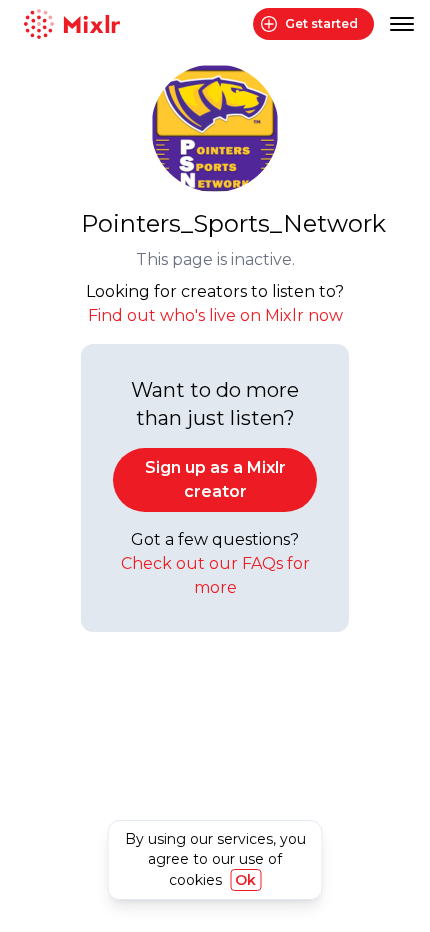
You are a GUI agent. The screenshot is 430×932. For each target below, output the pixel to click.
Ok (245, 880)
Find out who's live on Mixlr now (215, 315)
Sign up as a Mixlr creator (215, 479)
